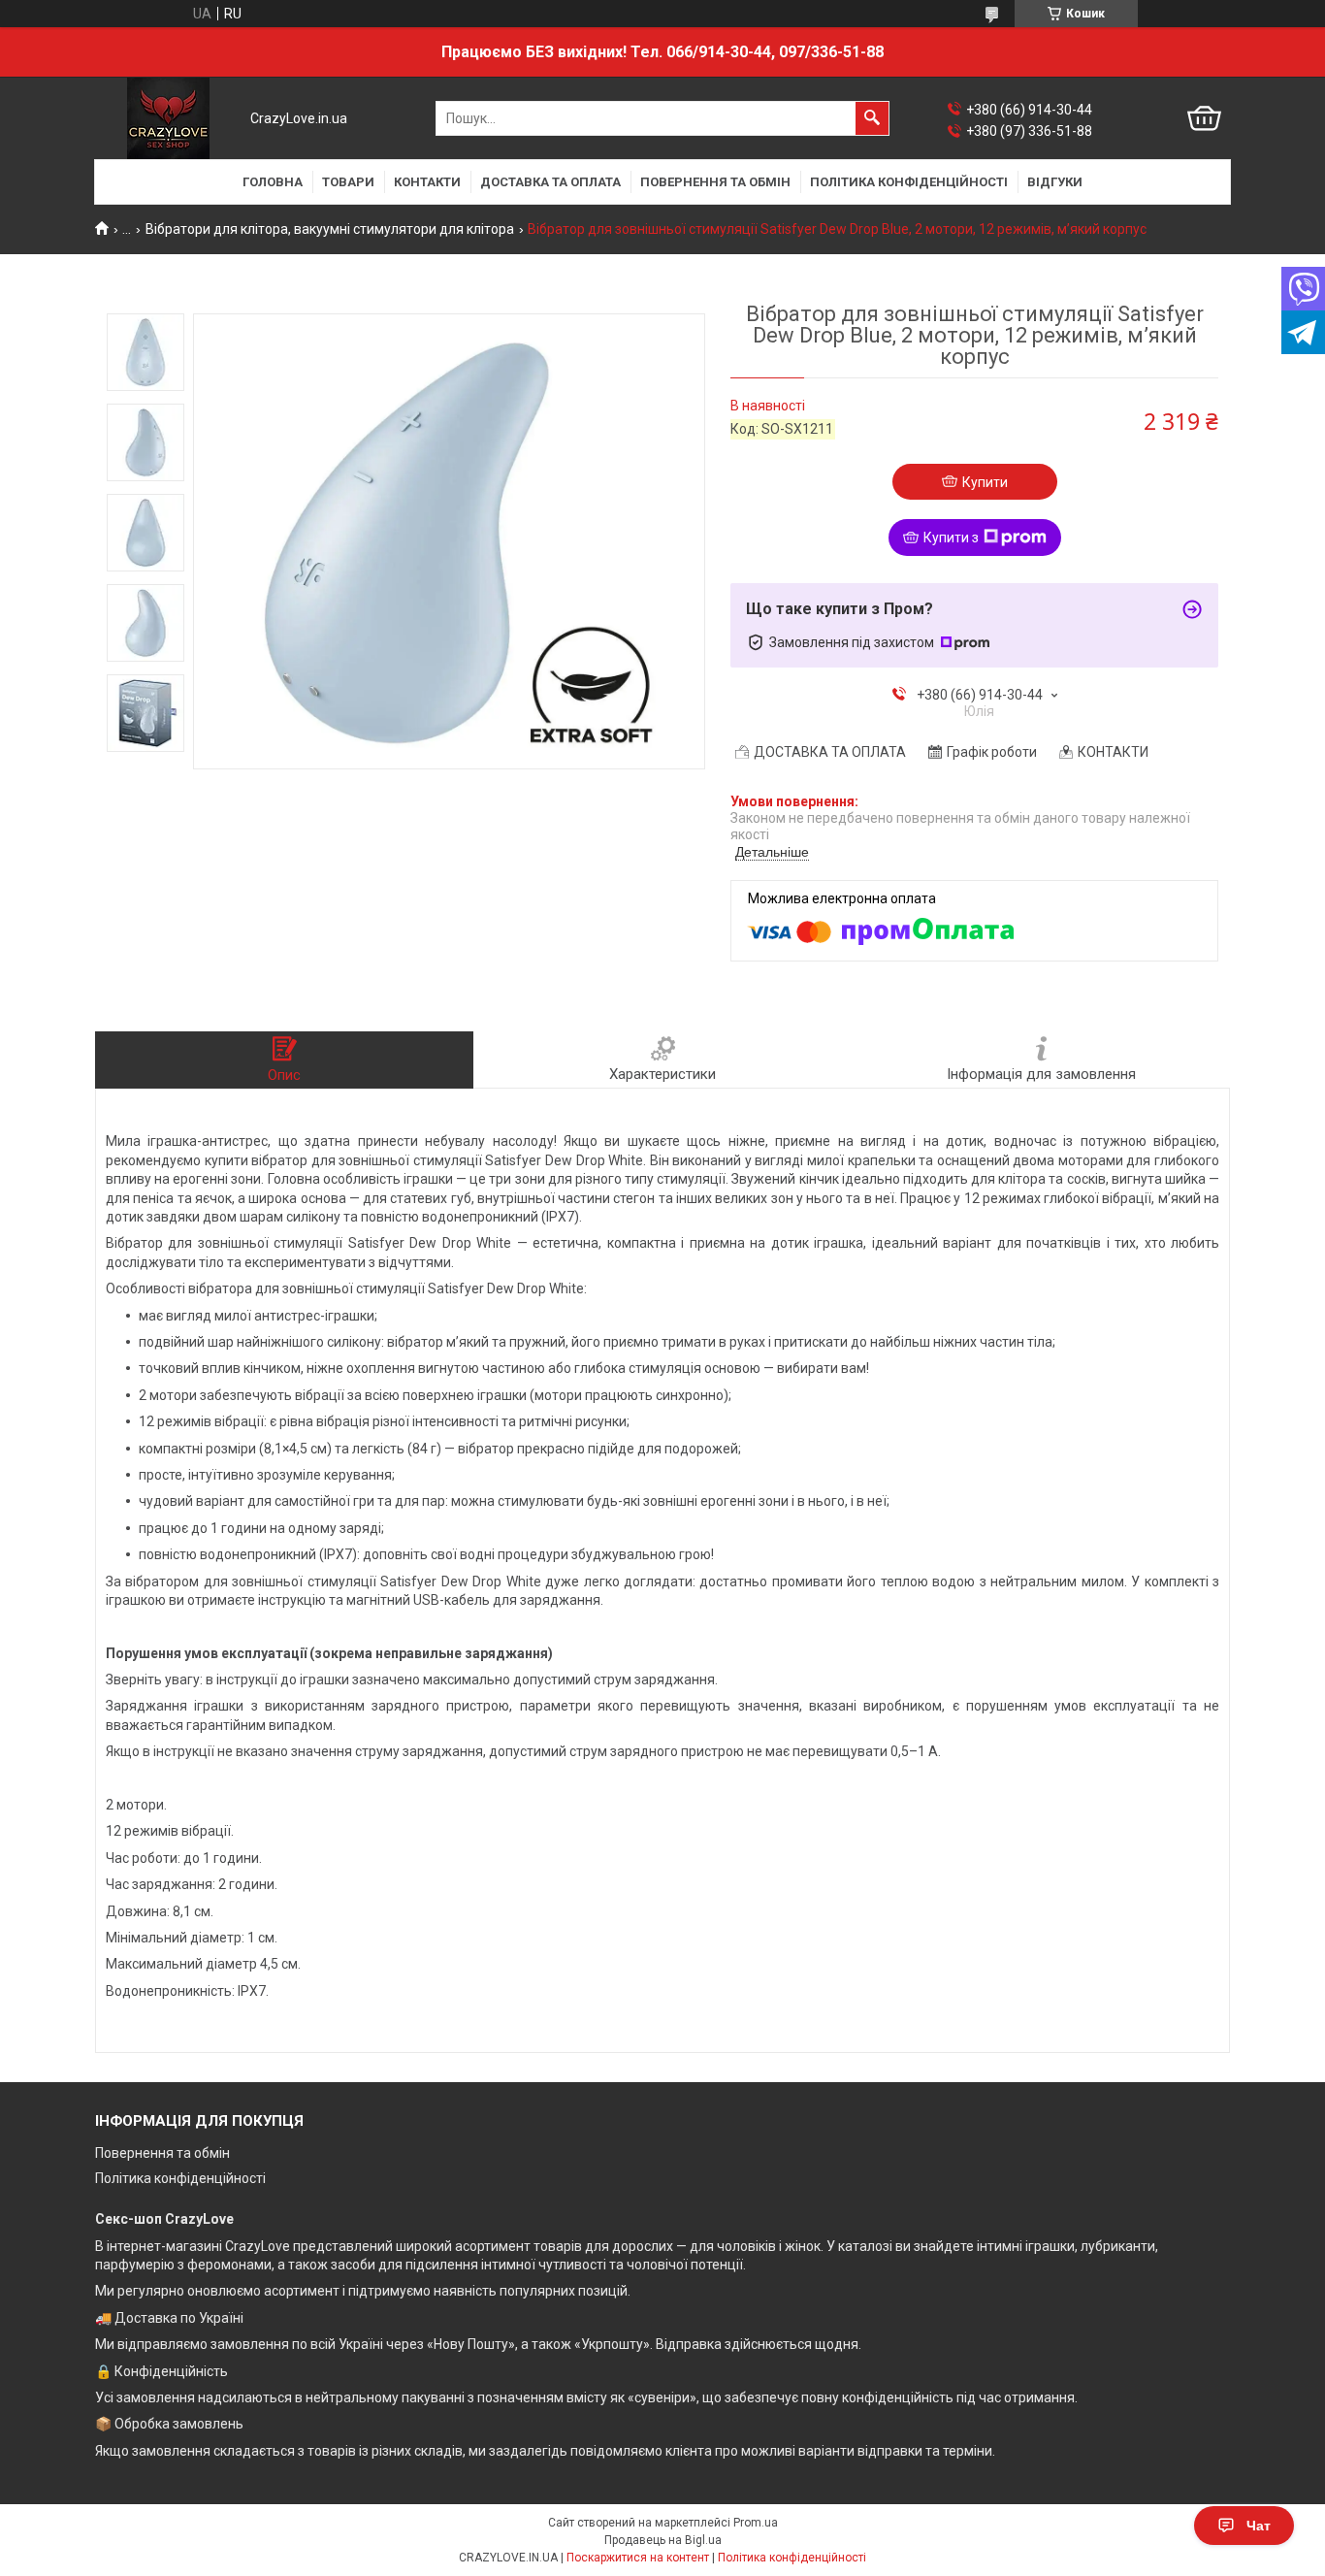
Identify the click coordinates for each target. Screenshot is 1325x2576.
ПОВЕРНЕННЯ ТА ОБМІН (715, 182)
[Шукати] (872, 118)
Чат (1259, 2526)
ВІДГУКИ (1055, 182)
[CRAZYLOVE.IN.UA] (168, 118)
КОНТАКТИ (427, 182)
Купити (985, 482)
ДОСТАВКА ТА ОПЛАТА (550, 182)
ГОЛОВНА (273, 182)
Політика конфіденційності (180, 2178)
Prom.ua (756, 2523)
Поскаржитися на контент (638, 2558)
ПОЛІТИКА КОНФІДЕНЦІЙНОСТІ (909, 182)
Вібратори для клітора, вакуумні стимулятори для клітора (330, 229)
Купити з (951, 538)
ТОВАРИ (348, 182)
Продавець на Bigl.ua (663, 2540)
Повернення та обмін (162, 2153)
